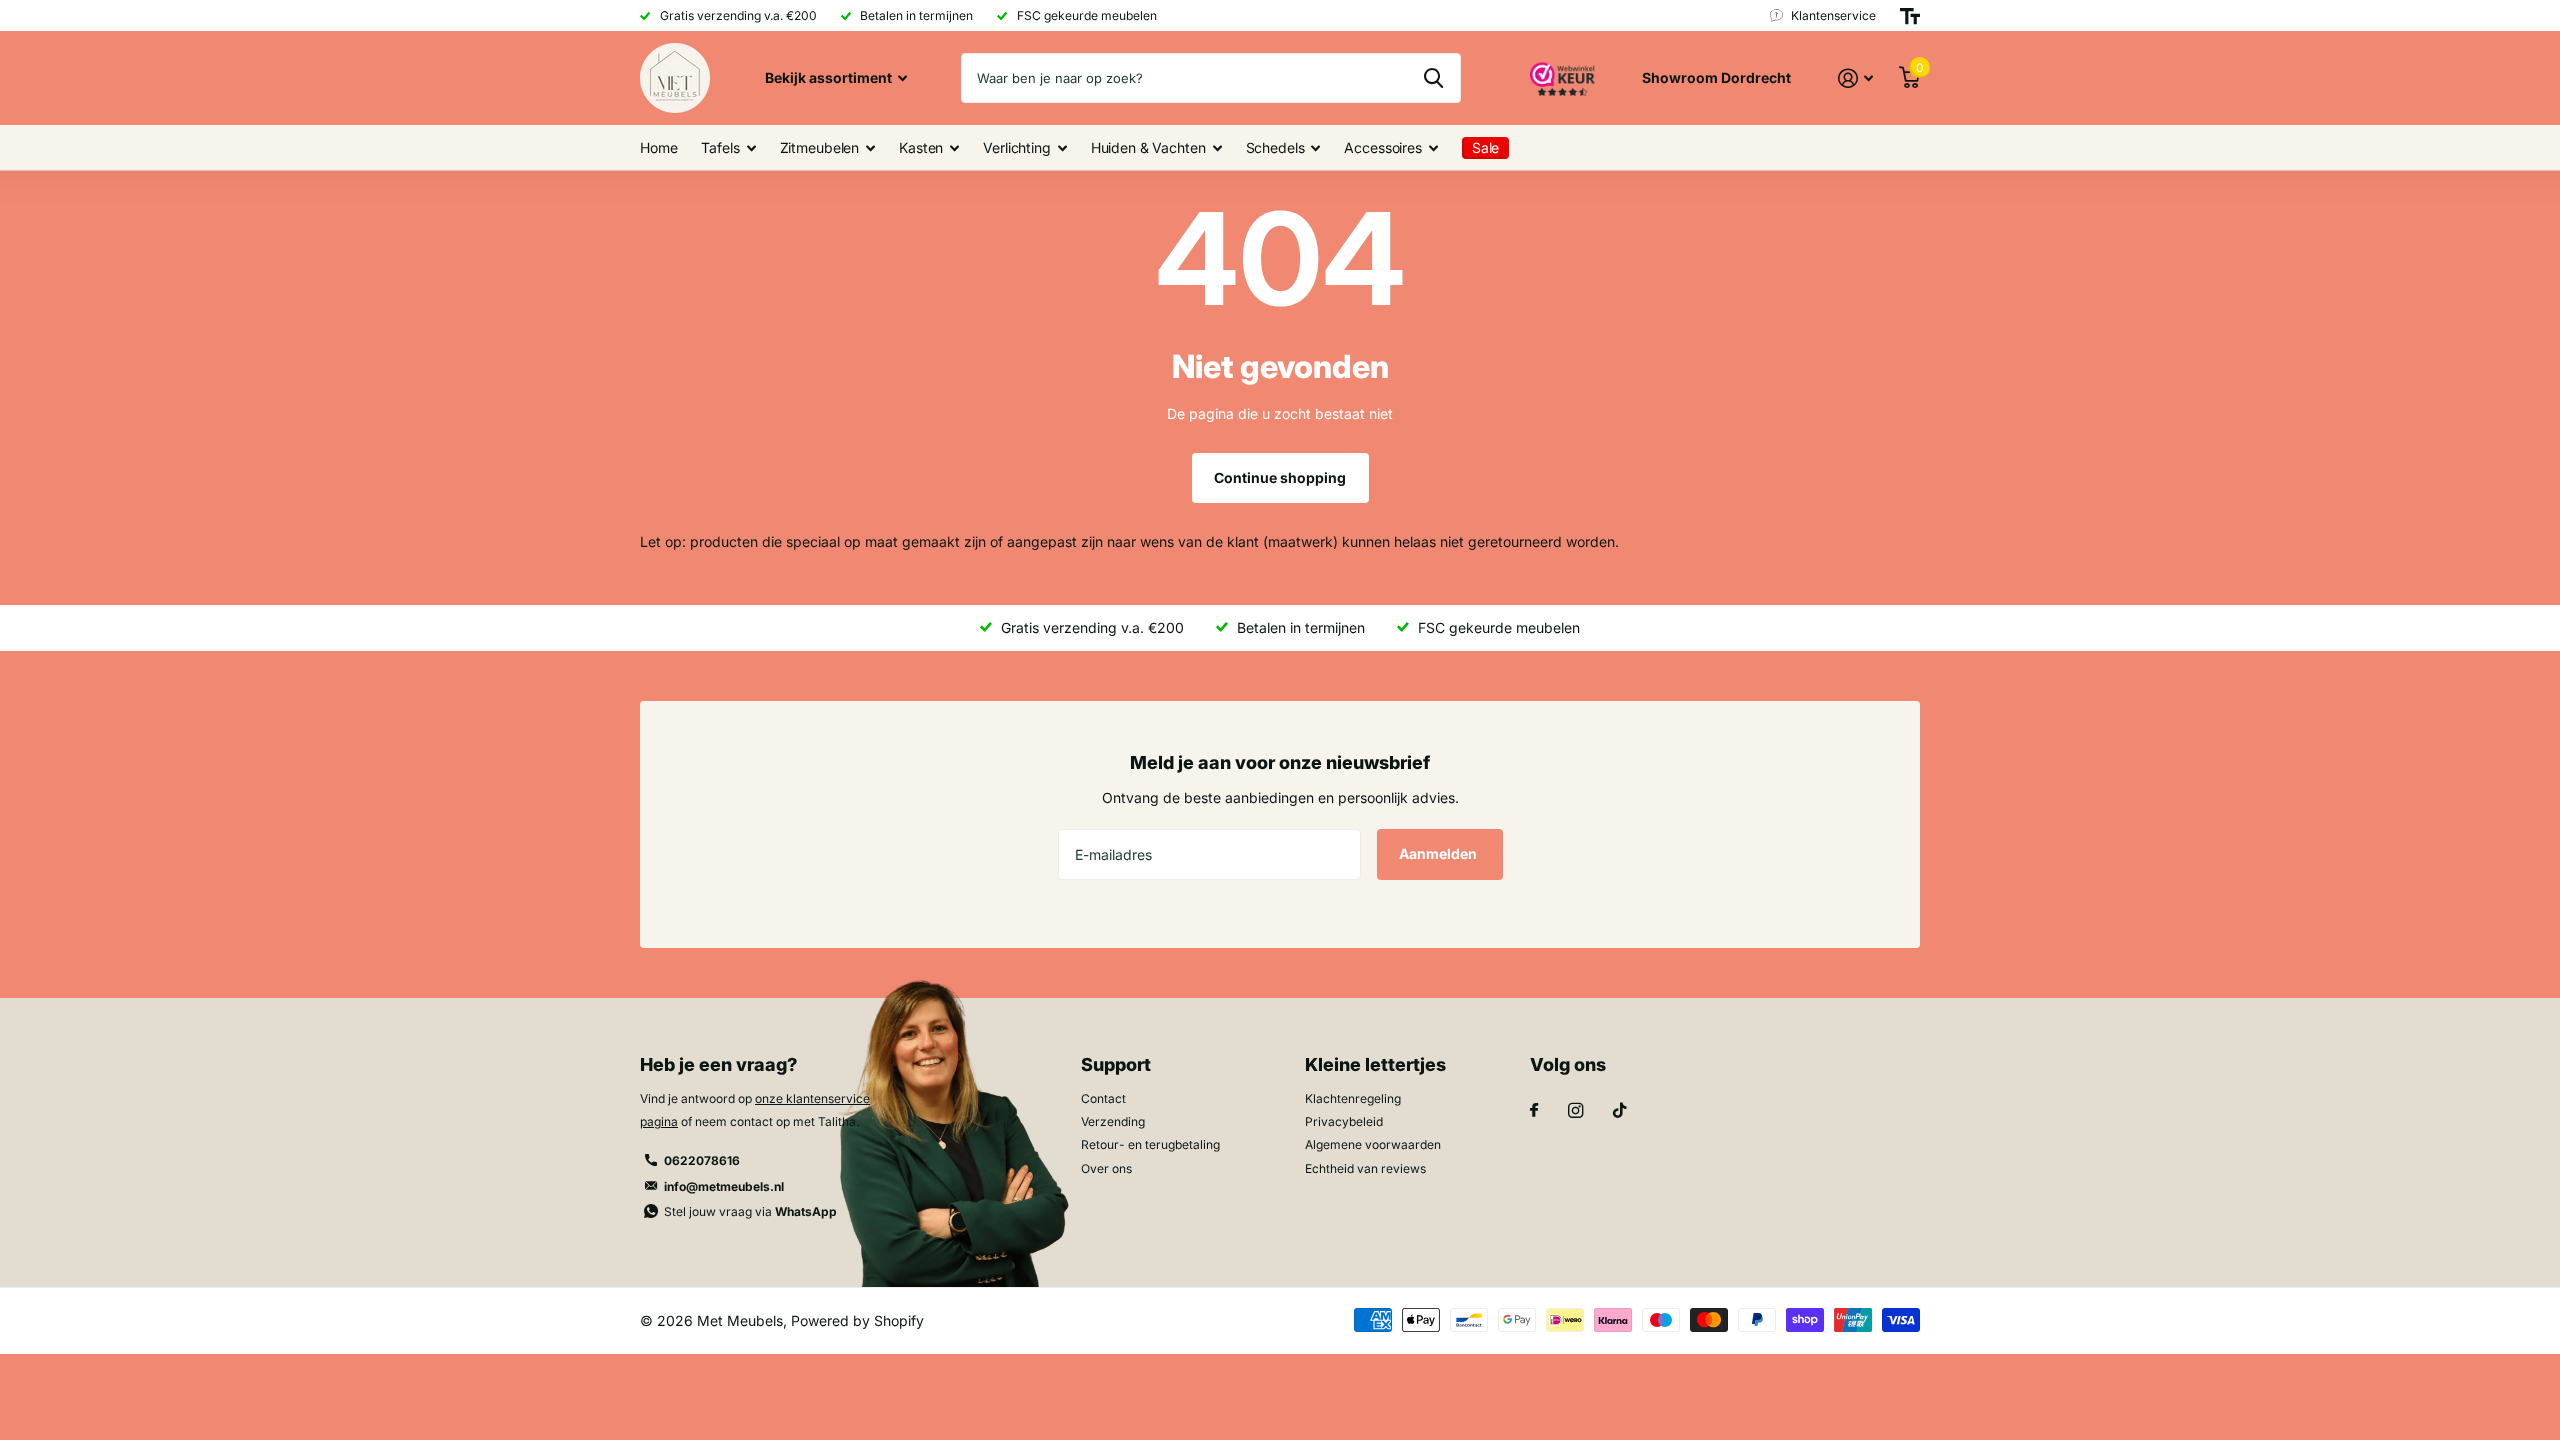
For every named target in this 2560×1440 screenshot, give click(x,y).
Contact (1103, 1098)
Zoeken (1433, 78)
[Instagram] (1575, 1110)
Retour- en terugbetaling (1150, 1144)
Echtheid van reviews (1365, 1168)
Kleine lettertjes (1375, 1064)
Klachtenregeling (1353, 1098)
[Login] (1855, 78)
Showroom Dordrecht (1716, 77)
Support (1116, 1064)
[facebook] (1534, 1111)
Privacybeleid (1344, 1121)
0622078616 (702, 1160)
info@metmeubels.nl (724, 1186)
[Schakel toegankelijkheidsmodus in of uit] (1910, 16)
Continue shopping (1280, 477)
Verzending (1113, 1121)
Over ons (1106, 1168)
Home (658, 147)
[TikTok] (1620, 1110)
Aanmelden (1439, 853)
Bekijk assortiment (830, 77)
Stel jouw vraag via (750, 1211)
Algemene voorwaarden (1373, 1144)
